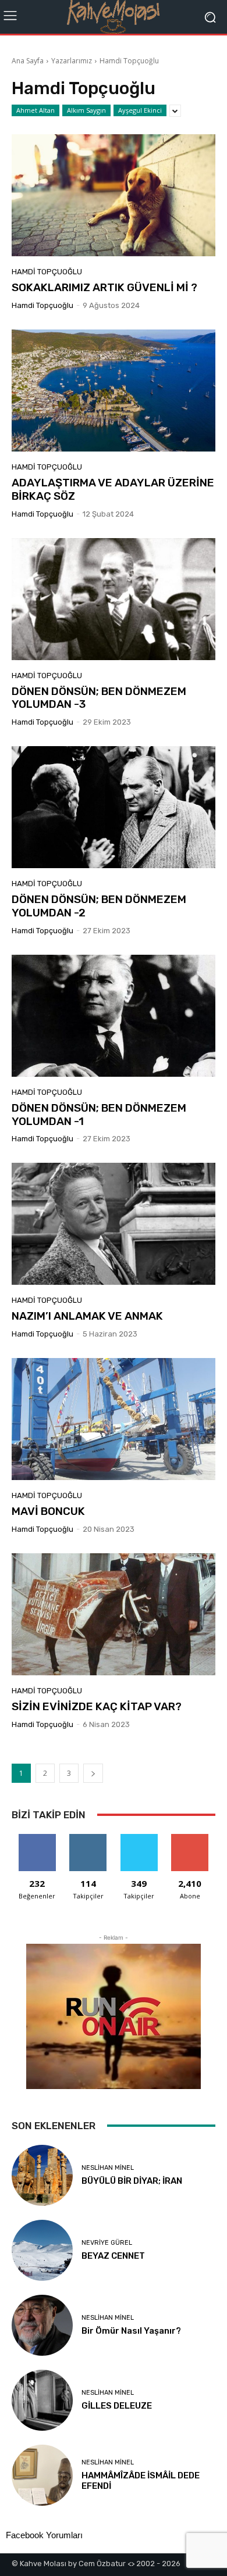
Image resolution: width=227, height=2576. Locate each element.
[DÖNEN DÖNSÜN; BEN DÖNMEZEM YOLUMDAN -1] (114, 1016)
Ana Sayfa (28, 61)
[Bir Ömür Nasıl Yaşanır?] (42, 2325)
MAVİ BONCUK (48, 1511)
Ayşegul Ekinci (140, 110)
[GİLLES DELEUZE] (42, 2400)
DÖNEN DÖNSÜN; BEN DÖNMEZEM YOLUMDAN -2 (99, 906)
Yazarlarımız (72, 61)
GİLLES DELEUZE (117, 2406)
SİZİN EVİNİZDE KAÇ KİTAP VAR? (97, 1706)
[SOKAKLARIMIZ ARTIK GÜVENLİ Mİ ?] (114, 195)
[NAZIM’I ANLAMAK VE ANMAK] (114, 1224)
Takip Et (88, 1838)
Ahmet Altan (36, 110)
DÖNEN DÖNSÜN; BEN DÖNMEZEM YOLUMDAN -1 (99, 1115)
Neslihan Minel (108, 2168)
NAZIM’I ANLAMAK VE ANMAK (87, 1316)
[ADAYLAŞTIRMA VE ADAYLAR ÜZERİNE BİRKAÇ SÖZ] (114, 390)
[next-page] (93, 1773)
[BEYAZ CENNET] (42, 2250)
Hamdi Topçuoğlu (47, 272)
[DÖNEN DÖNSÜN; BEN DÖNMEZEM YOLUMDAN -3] (114, 599)
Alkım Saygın (86, 110)
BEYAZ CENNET (113, 2256)
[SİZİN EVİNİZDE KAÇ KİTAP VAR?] (114, 1614)
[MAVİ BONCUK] (114, 1419)
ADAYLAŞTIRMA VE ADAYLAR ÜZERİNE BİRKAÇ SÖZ (113, 489)
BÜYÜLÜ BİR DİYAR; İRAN (132, 2181)
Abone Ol (190, 1838)
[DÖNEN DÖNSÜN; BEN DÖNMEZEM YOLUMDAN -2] (114, 807)
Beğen (37, 1838)
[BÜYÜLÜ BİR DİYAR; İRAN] (42, 2175)
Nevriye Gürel (107, 2243)
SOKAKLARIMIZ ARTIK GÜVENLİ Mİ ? (104, 287)
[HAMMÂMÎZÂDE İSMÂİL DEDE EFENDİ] (42, 2475)
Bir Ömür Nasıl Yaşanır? (131, 2331)
